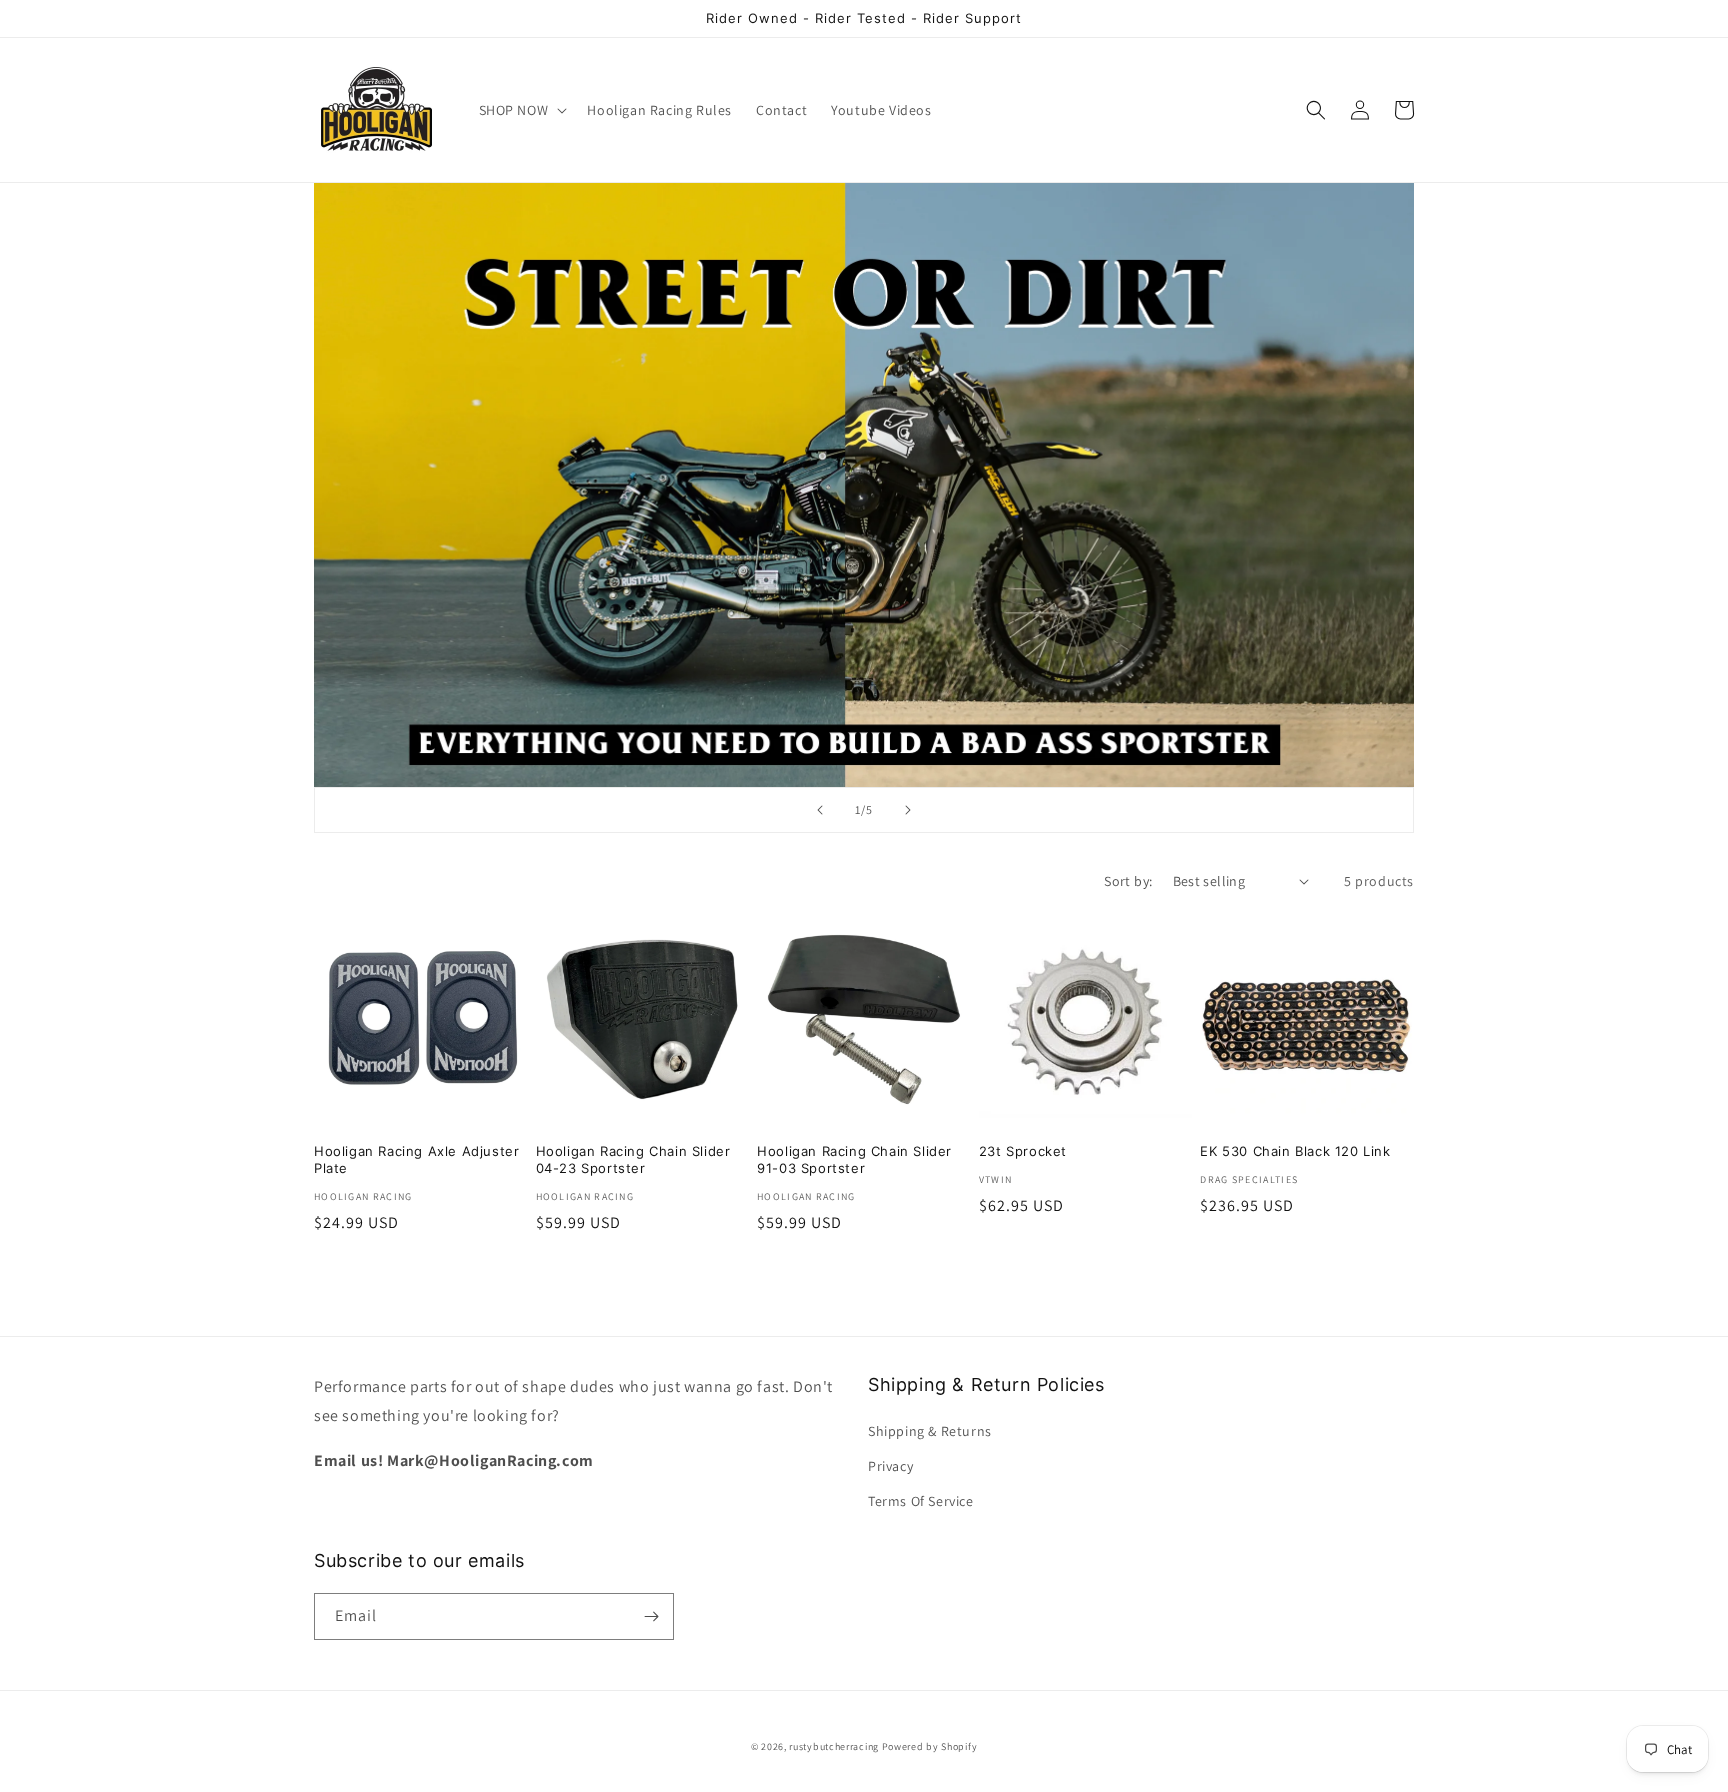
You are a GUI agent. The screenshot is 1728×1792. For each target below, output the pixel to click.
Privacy (890, 1466)
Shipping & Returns (930, 1431)
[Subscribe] (651, 1616)
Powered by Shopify (930, 1746)
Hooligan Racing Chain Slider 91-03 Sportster (854, 1159)
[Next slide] (908, 810)
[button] (521, 110)
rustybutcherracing (834, 1746)
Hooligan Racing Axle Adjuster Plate (416, 1159)
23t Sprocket (1023, 1151)
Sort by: (1128, 881)
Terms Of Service (921, 1501)
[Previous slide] (820, 810)
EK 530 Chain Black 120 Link (1295, 1151)
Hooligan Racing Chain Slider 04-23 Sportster (633, 1159)
